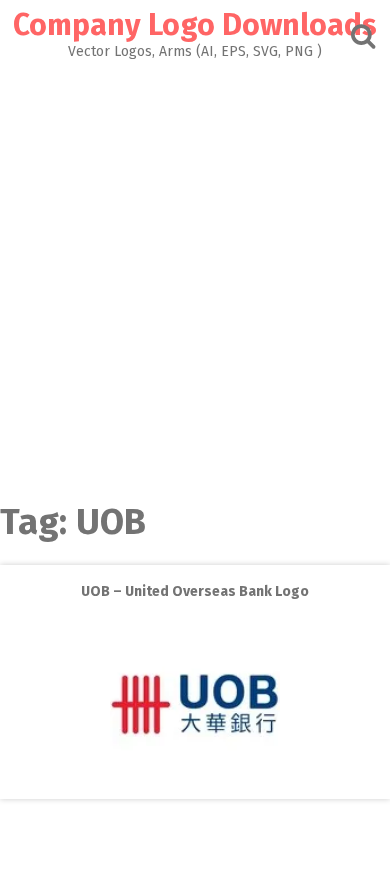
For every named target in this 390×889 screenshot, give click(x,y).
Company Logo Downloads (195, 25)
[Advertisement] (195, 264)
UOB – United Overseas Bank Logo (195, 591)
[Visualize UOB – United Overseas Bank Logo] (195, 784)
